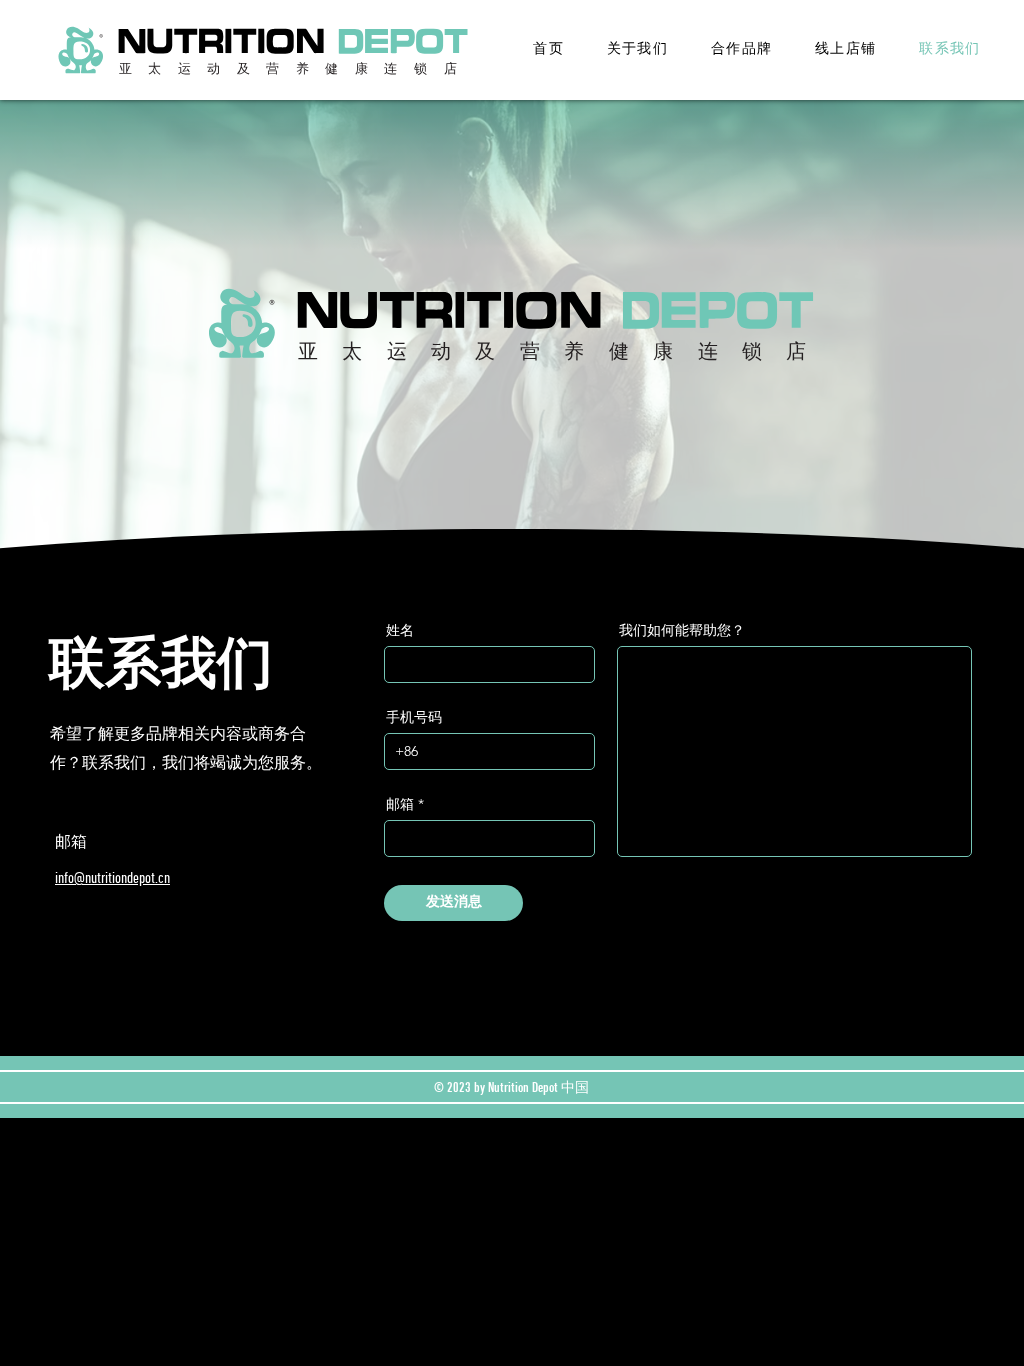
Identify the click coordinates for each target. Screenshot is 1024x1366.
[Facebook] (44, 959)
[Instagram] (128, 959)
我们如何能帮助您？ (682, 630)
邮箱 (400, 804)
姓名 (400, 630)
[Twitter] (72, 959)
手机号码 (414, 717)
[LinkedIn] (100, 959)
